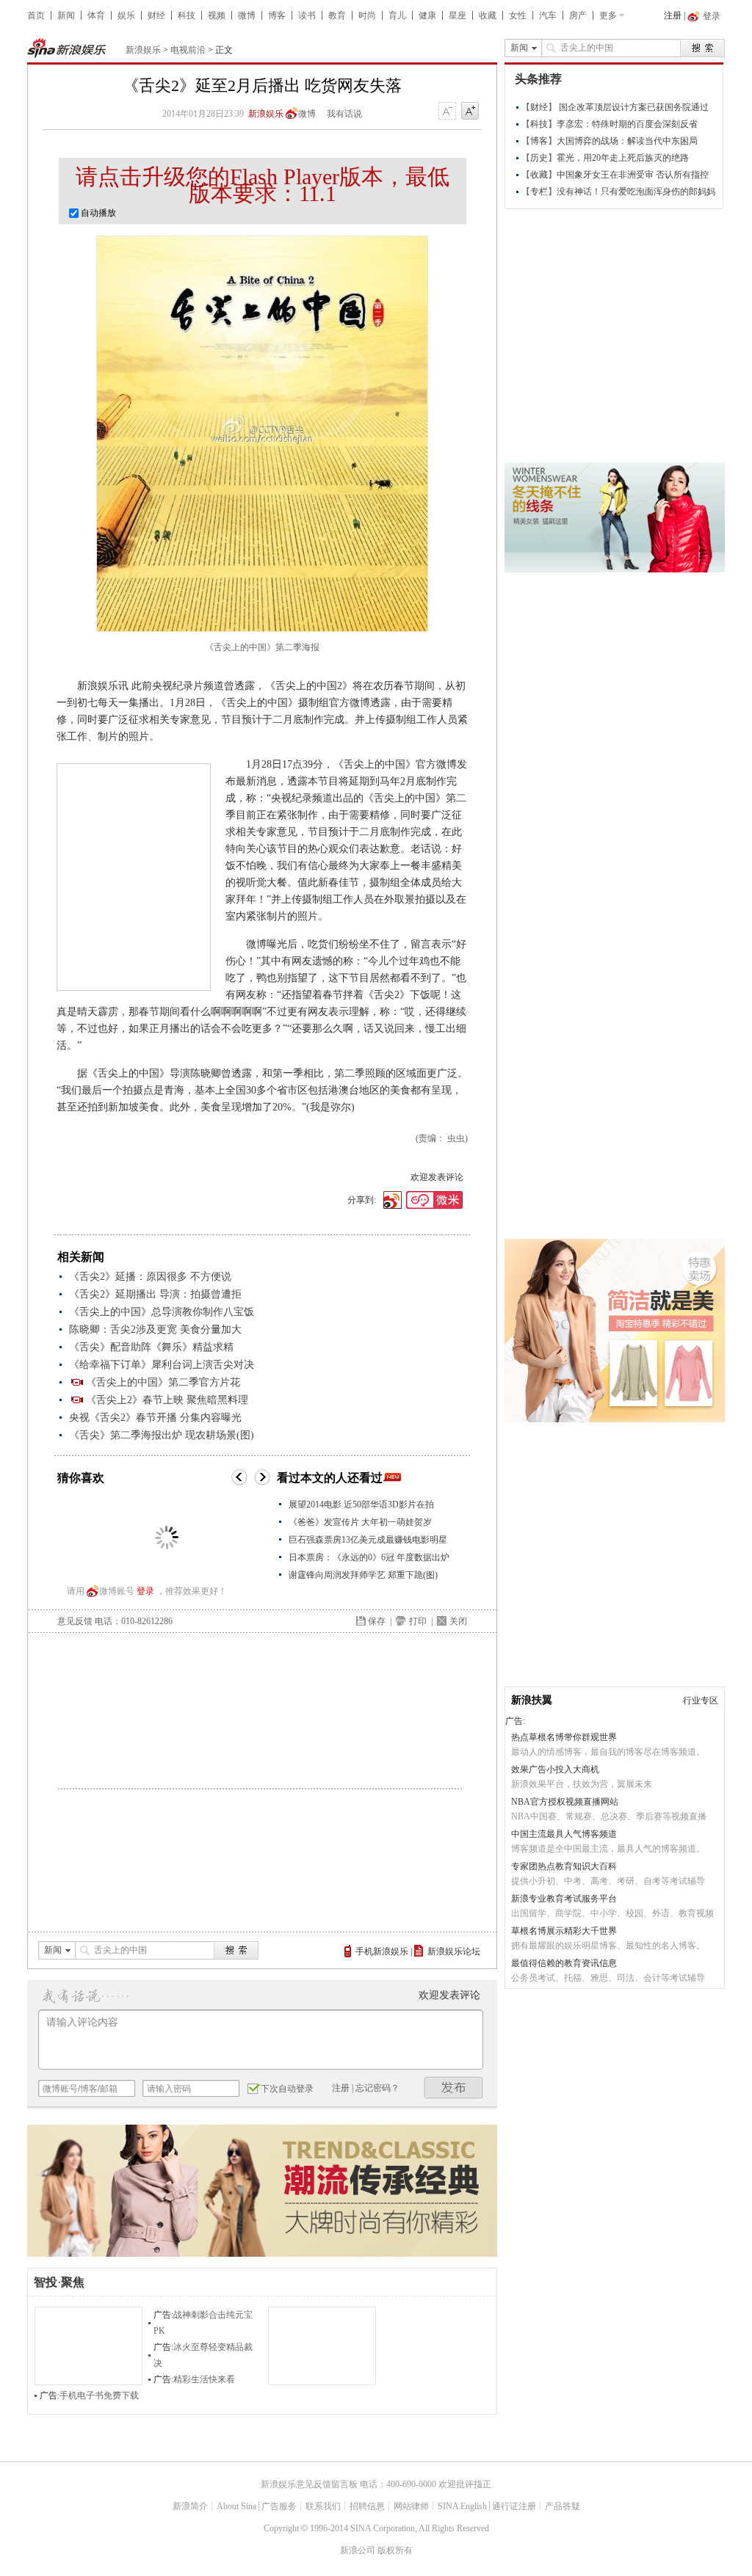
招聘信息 (367, 2506)
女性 (518, 15)
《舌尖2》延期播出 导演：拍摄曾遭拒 (155, 1294)
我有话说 (344, 114)
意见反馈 (75, 1621)
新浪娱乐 (143, 50)
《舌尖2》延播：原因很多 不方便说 (150, 1277)
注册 (673, 15)
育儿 (397, 15)
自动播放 (97, 213)
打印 (418, 1621)
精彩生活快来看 (204, 2379)
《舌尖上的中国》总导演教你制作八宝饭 (162, 1312)
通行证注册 (514, 2506)
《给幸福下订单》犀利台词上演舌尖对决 (162, 1365)
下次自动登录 (287, 2089)
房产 (578, 15)
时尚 (367, 15)
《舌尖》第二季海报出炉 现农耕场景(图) (162, 1435)
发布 (454, 2088)
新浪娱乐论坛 (454, 1951)
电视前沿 (188, 50)
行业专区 (701, 1700)
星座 (458, 15)
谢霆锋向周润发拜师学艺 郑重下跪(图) (363, 1575)
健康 (427, 15)
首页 (36, 15)
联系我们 (323, 2506)
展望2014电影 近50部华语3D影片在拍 (361, 1505)
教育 (337, 15)
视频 (217, 15)
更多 (608, 15)
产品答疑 (563, 2506)
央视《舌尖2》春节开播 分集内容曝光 (155, 1418)
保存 (377, 1621)
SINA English (462, 2506)
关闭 (458, 1621)
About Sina (236, 2506)
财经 (156, 15)
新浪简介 (190, 2506)
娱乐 (126, 15)
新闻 (66, 15)
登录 (145, 1591)
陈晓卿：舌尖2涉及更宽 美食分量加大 (155, 1329)
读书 (307, 15)
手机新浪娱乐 (382, 1951)
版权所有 (395, 2550)
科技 (187, 15)
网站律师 (411, 2506)
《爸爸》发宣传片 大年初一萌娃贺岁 (360, 1522)
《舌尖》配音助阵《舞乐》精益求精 (151, 1347)
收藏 (488, 15)
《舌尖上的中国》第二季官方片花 (163, 1382)
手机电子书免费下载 (99, 2395)
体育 (96, 15)
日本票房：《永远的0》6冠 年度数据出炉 (369, 1557)
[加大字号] (470, 112)
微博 (247, 15)
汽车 (548, 15)
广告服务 (279, 2506)
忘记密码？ (377, 2088)
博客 (277, 15)
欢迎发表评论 (437, 1177)
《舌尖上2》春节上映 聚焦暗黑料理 (167, 1400)
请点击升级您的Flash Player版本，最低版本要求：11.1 (263, 185)
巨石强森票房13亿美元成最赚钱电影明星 (368, 1540)
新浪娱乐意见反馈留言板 (309, 2484)
